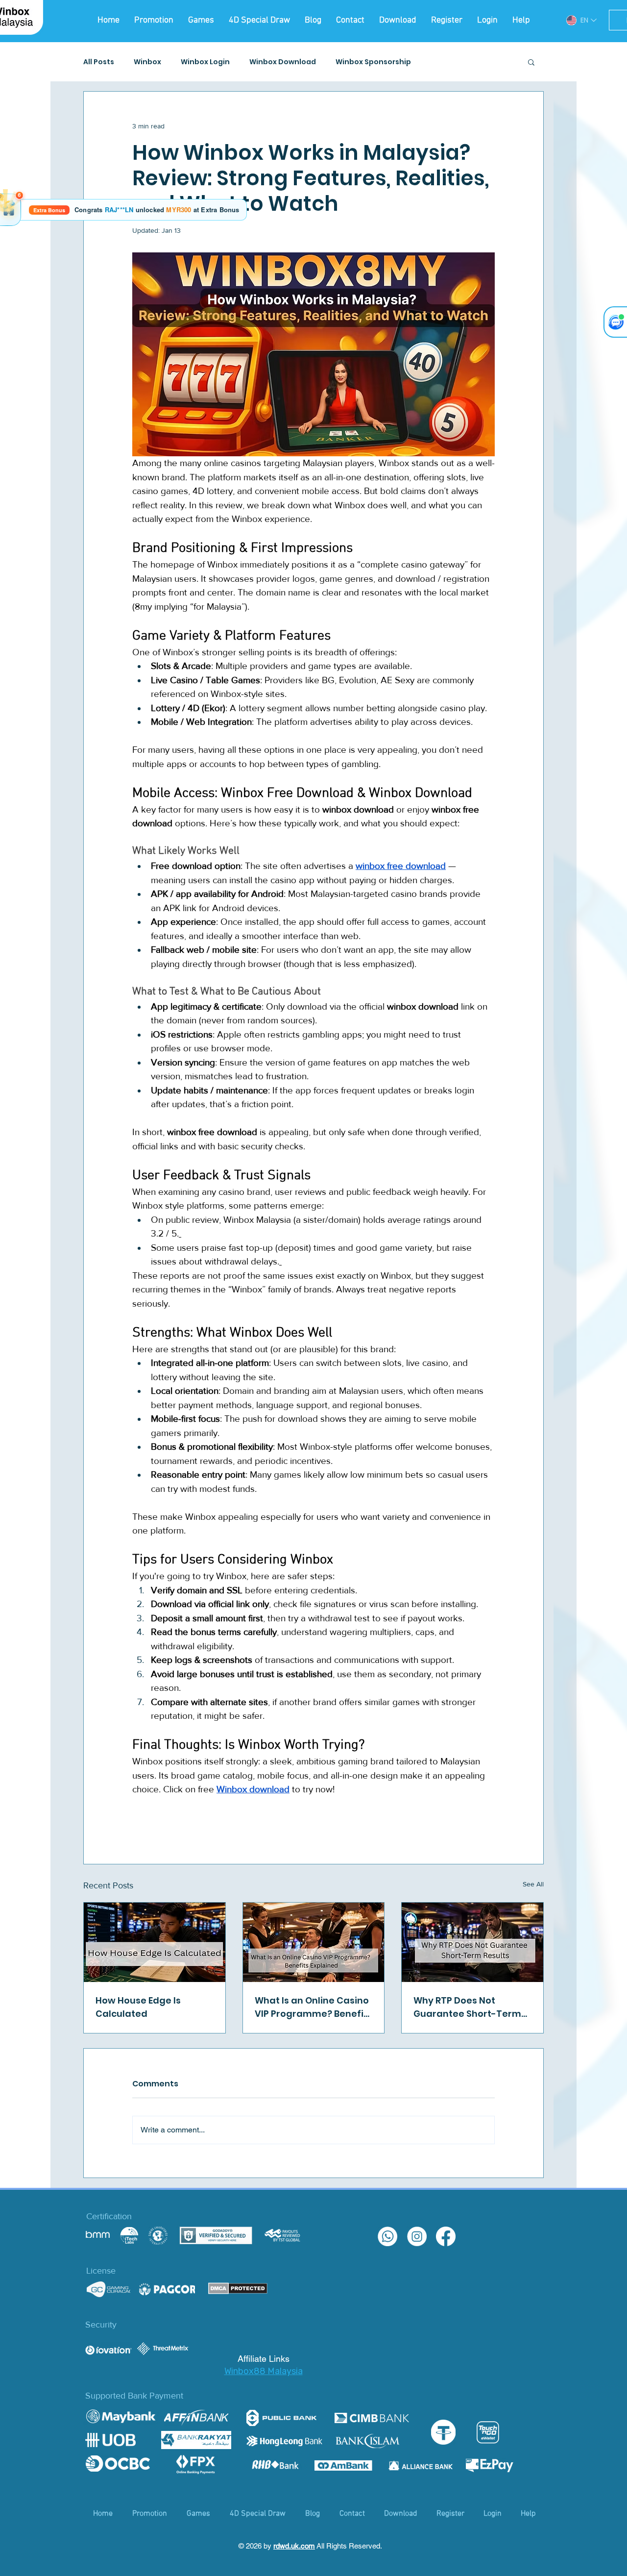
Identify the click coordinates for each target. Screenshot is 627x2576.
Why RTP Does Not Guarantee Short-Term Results (467, 2007)
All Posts (99, 62)
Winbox (147, 62)
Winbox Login (205, 62)
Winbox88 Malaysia (264, 2371)
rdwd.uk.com (294, 2546)
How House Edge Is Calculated (138, 2007)
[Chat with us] (615, 322)
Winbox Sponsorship (373, 62)
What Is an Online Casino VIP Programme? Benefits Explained (313, 2007)
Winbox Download (283, 62)
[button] (531, 62)
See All (533, 1884)
